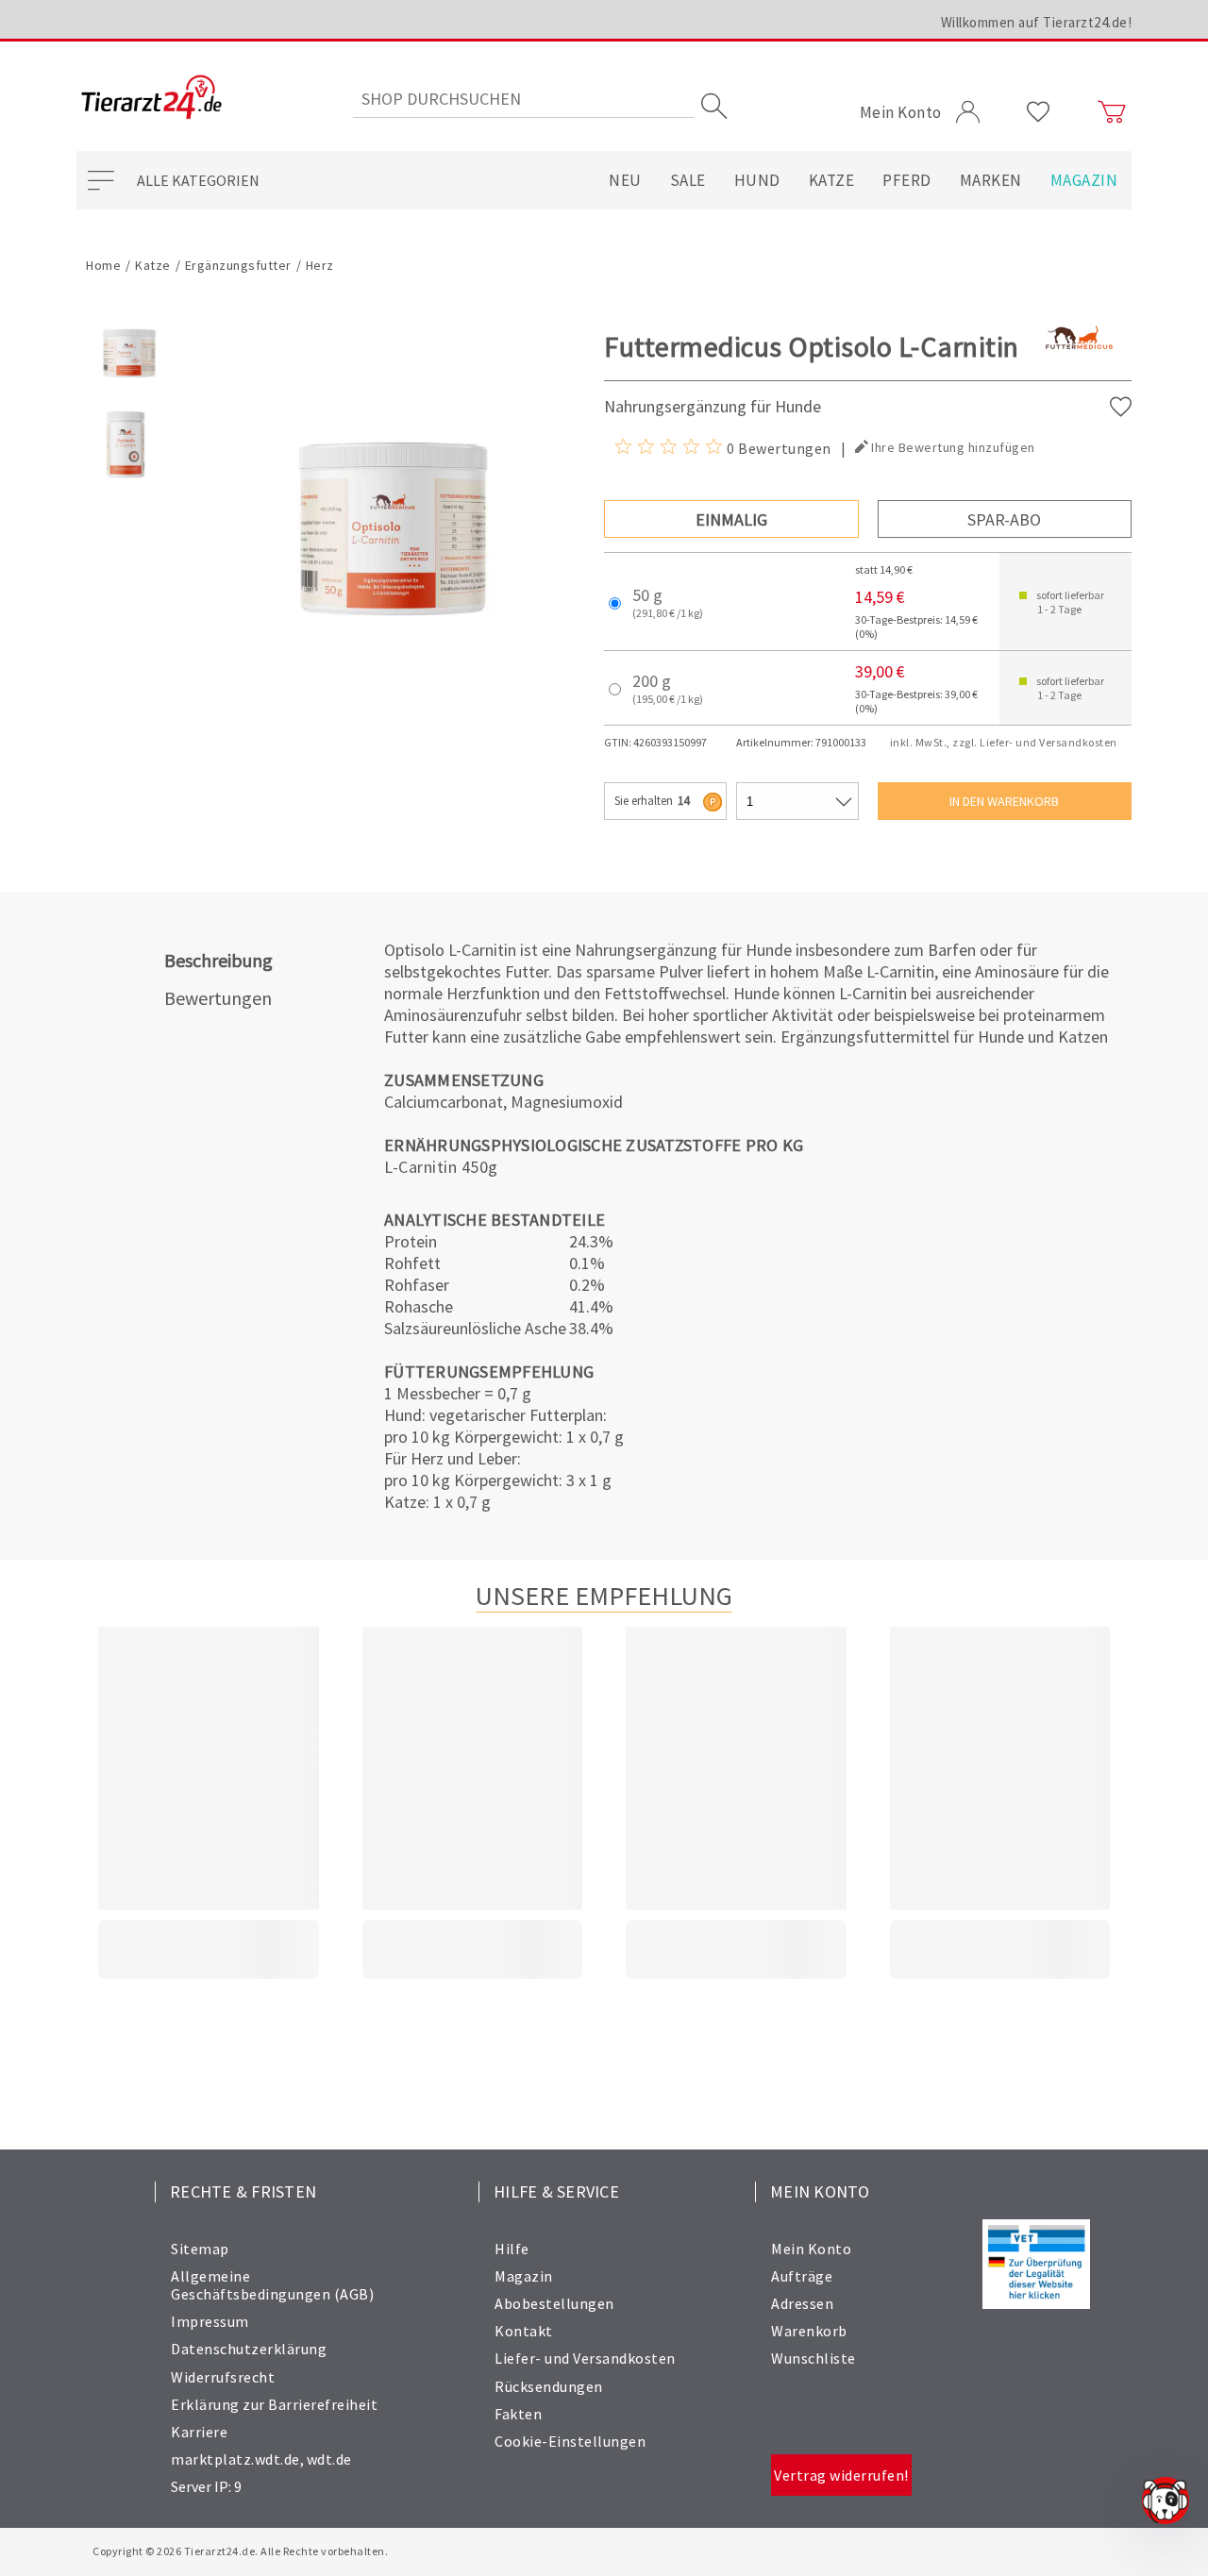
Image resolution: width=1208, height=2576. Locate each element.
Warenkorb (809, 2331)
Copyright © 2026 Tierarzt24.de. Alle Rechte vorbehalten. (240, 2551)
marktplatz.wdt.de (235, 2459)
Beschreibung (218, 960)
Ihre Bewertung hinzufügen (953, 447)
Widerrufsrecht (223, 2377)
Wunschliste (814, 2358)
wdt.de (329, 2459)
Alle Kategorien (198, 180)
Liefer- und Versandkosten (585, 2358)
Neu (625, 180)
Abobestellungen (554, 2303)
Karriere (199, 2432)
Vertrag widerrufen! (841, 2475)
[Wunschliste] (1039, 112)
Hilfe (512, 2249)
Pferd (907, 180)
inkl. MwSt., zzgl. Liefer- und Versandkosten (1004, 742)
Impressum (210, 2321)
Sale (688, 180)
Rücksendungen (549, 2386)
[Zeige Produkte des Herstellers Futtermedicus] (1079, 368)
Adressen (802, 2303)
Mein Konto (811, 2249)
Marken (991, 180)
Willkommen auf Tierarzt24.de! (1037, 22)
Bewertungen (218, 998)
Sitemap (200, 2249)
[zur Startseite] (151, 99)
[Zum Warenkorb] (1112, 112)
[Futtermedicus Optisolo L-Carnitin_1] (129, 490)
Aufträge (802, 2276)
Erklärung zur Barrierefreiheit (274, 2404)
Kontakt (524, 2331)
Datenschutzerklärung (249, 2349)
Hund (757, 180)
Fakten (518, 2414)
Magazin (1084, 180)
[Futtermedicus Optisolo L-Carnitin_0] (129, 392)
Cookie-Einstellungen (570, 2441)
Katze (832, 180)
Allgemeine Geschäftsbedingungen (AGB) (272, 2285)
